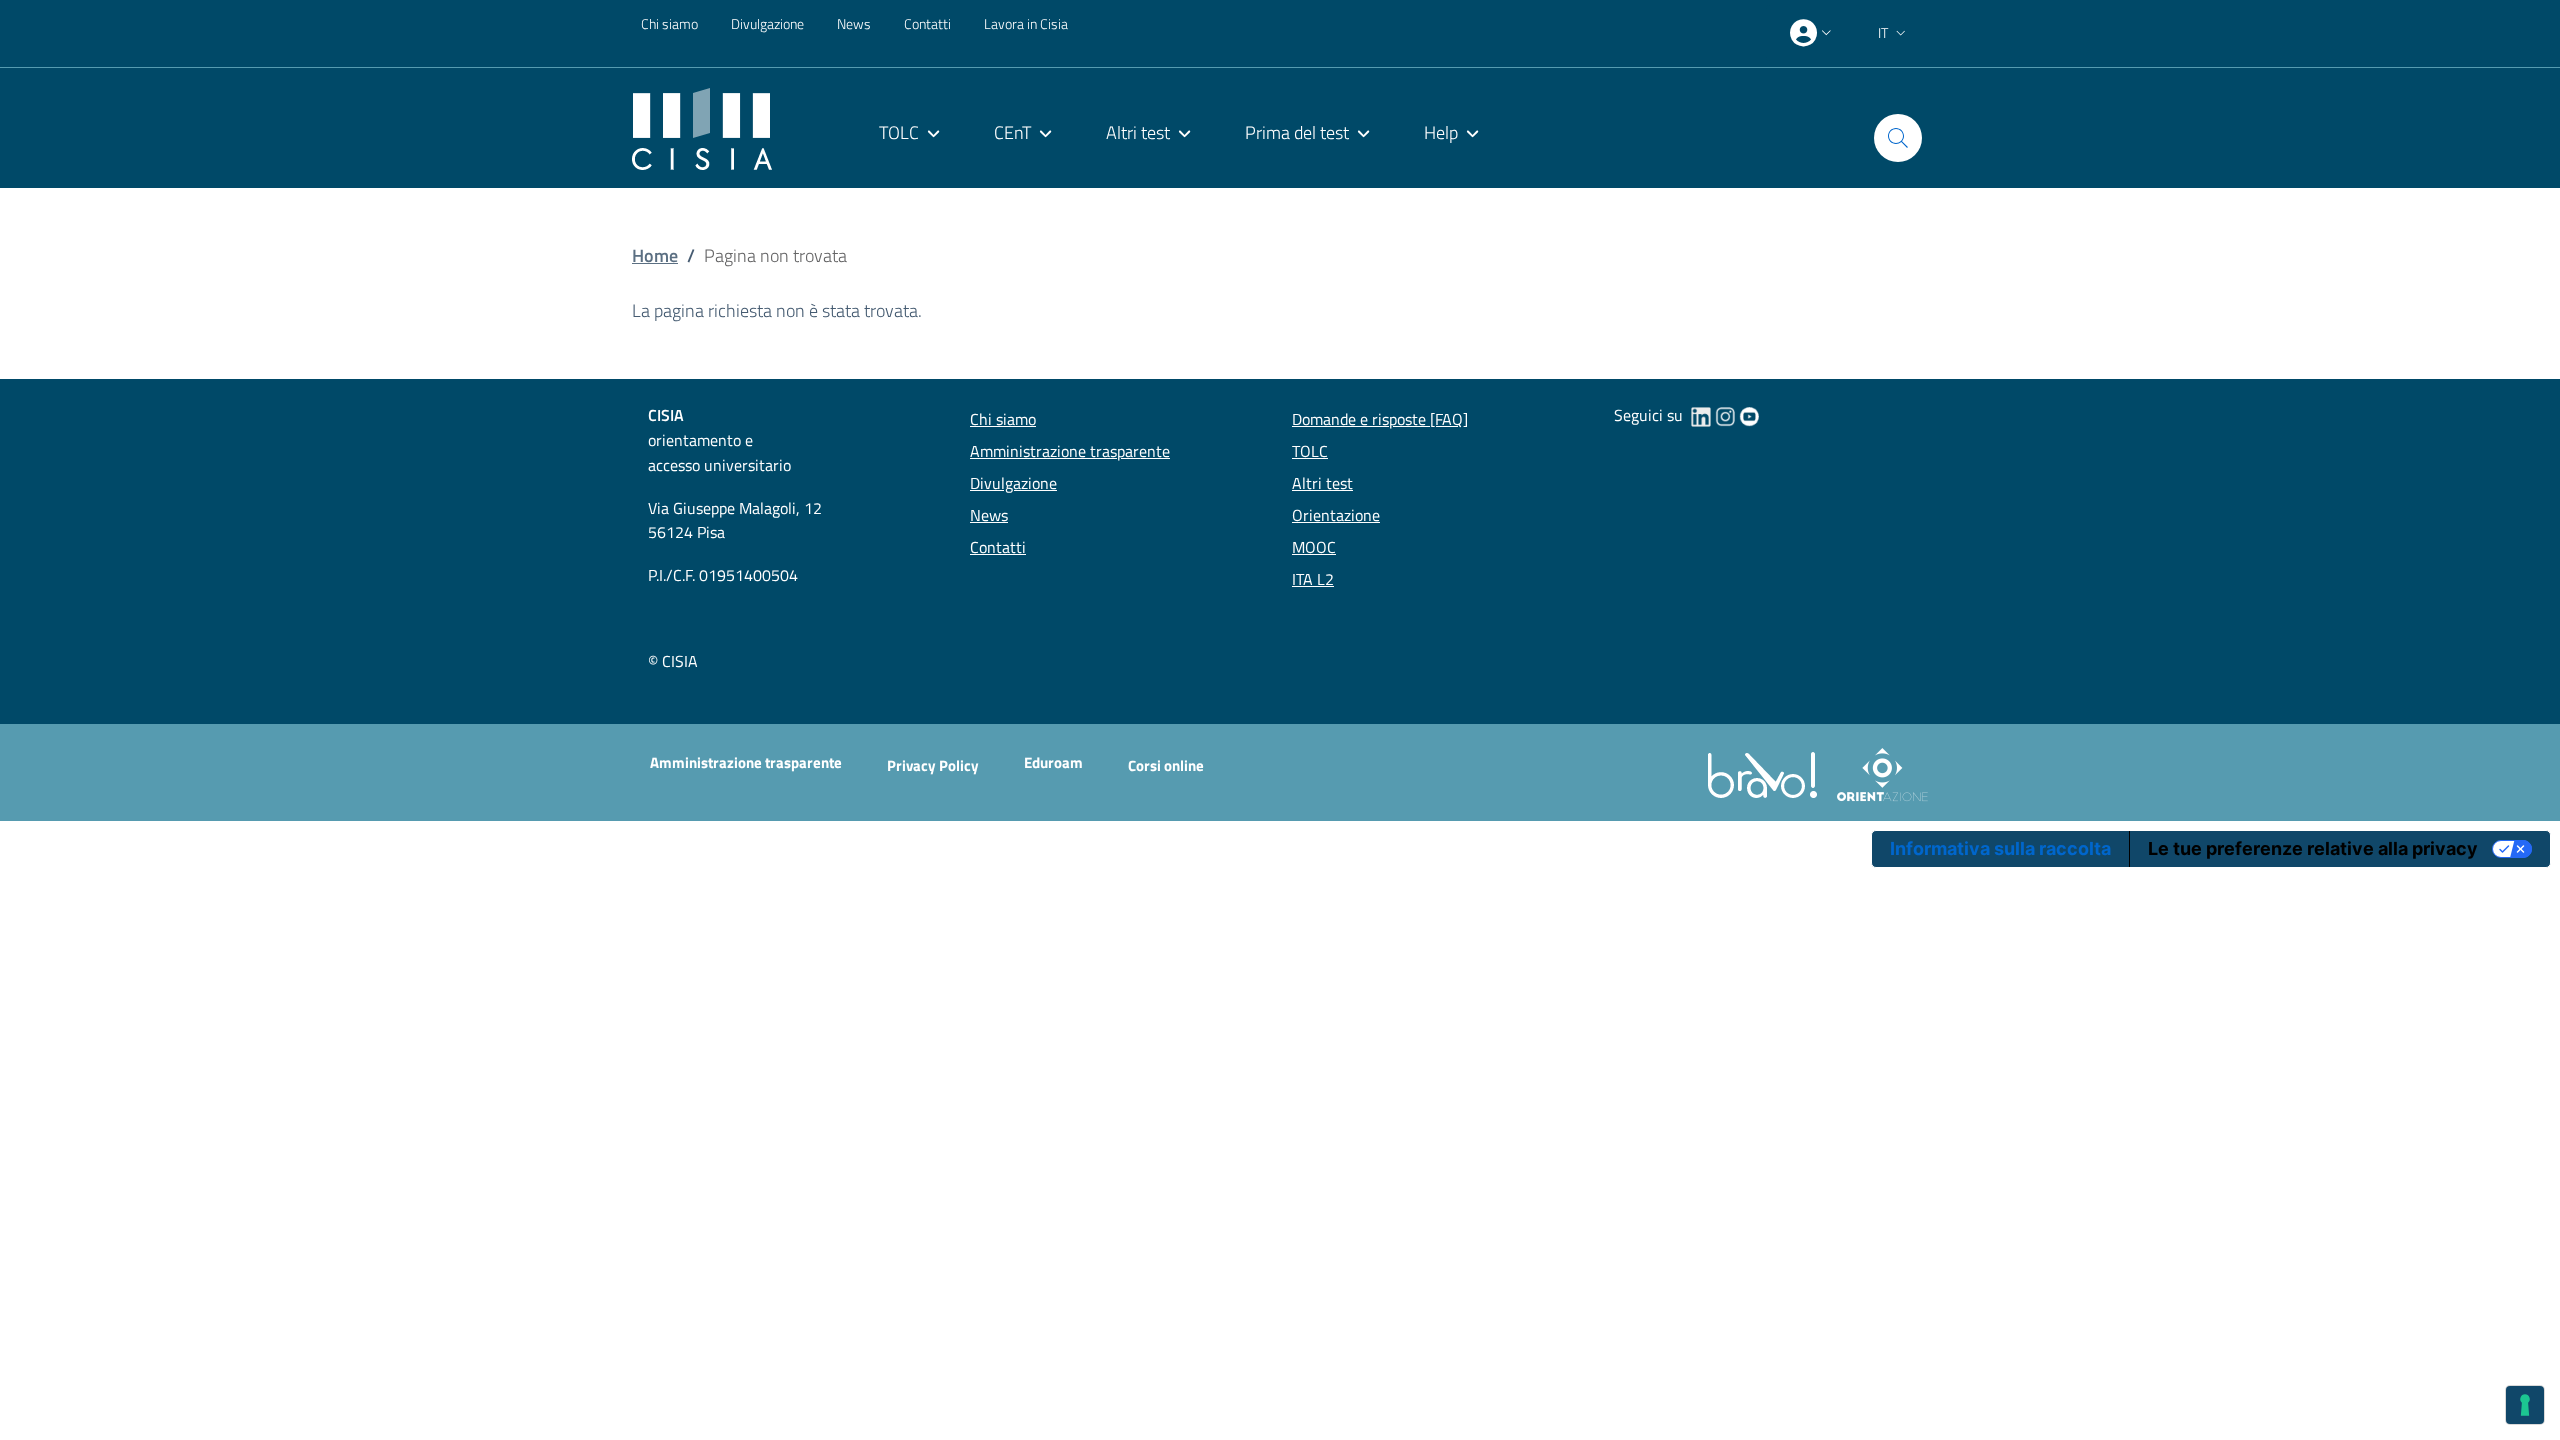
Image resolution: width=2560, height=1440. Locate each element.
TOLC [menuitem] (899, 132)
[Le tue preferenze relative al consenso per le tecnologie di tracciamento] (2525, 1405)
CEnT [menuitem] (1012, 132)
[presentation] (1813, 33)
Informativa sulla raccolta (2000, 848)
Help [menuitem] (1441, 132)
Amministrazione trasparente (746, 762)
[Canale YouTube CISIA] (1749, 415)
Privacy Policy (933, 765)
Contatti (927, 23)
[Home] (702, 127)
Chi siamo (669, 23)
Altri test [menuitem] (1138, 132)
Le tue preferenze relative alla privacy (2313, 848)
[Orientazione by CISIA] (1878, 773)
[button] (1894, 33)
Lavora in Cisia (1026, 23)
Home (655, 255)
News (854, 23)
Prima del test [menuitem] (1297, 132)
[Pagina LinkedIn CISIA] (1701, 415)
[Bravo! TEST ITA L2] (1766, 773)
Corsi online (1166, 765)
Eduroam (1053, 762)
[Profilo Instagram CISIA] (1725, 415)
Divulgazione (767, 23)
